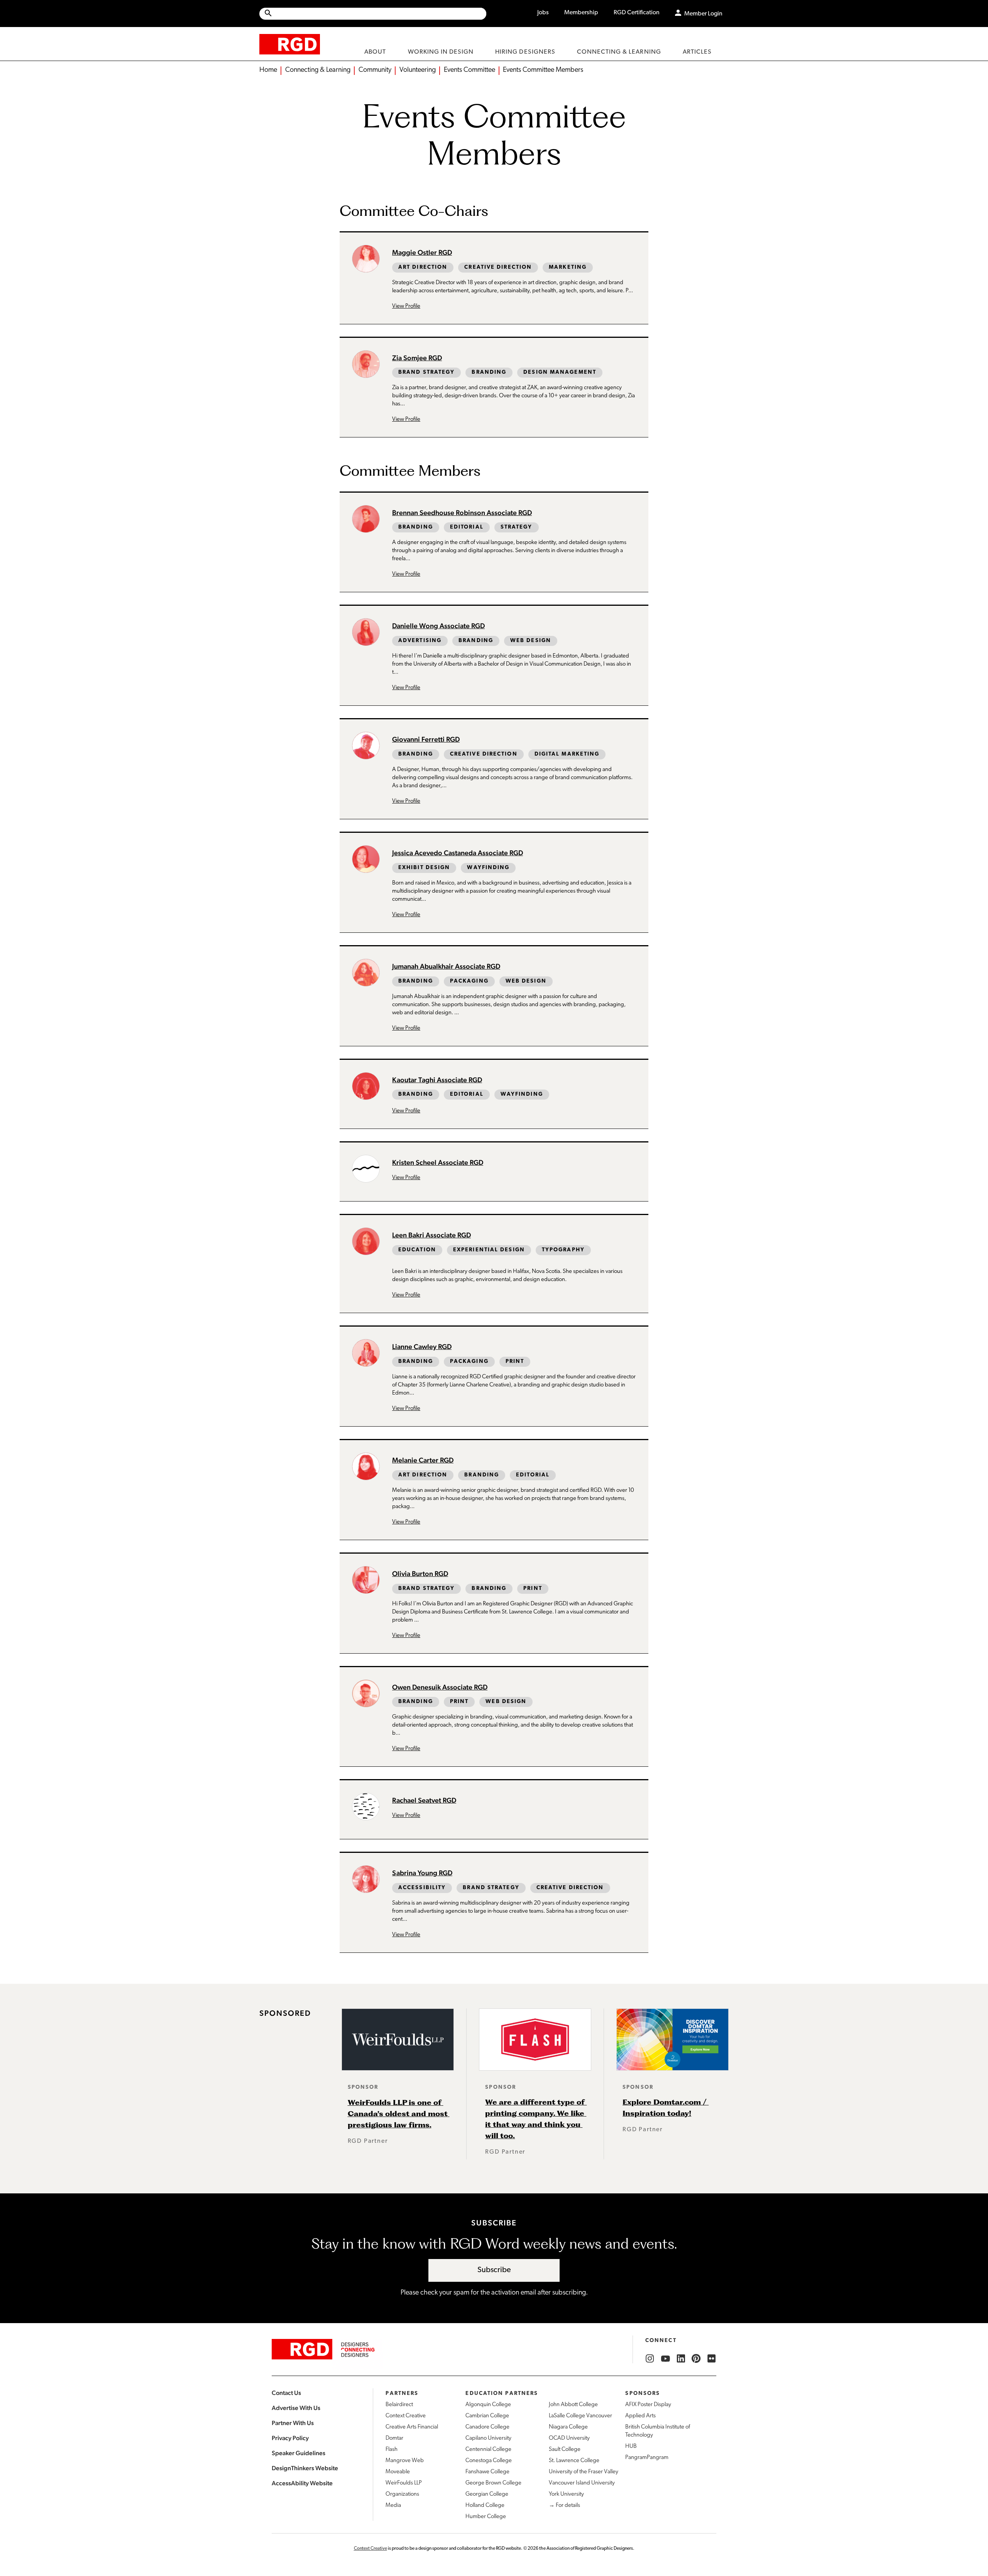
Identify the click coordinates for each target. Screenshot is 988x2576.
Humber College (486, 2517)
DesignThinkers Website (305, 2468)
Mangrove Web (405, 2461)
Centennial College (488, 2450)
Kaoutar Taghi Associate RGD (437, 1080)
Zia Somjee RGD (417, 358)
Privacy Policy (290, 2438)
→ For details (564, 2506)
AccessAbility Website (302, 2483)
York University (566, 2494)
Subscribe (494, 2270)
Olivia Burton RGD (420, 1574)
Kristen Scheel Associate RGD (438, 1162)
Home (268, 70)
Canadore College (487, 2427)
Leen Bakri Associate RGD (431, 1235)
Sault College (565, 2450)
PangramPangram (647, 2458)
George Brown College (493, 2483)
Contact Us (286, 2393)
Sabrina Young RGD (422, 1873)
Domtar (394, 2438)
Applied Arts (640, 2416)
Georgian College (487, 2494)
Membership (581, 13)
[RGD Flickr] (712, 2359)
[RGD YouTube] (665, 2359)
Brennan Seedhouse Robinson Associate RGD (462, 513)
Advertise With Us (296, 2408)
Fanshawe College (487, 2472)
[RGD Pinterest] (696, 2359)
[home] (290, 44)
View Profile (406, 306)
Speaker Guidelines (299, 2453)
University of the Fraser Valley (584, 2472)
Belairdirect (399, 2405)
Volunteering (418, 70)
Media (393, 2506)
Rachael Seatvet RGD (424, 1800)
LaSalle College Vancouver (580, 2416)
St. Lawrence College (574, 2461)
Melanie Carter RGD (423, 1460)
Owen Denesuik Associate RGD (440, 1687)
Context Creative (406, 2416)
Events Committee (469, 70)
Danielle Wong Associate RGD (438, 626)
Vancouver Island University (582, 2483)
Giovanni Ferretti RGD (426, 739)
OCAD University (569, 2438)
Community (375, 70)
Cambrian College (487, 2416)
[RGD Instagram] (650, 2359)
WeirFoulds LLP (404, 2483)
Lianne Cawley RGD (422, 1346)
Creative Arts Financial (412, 2427)
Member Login (703, 14)
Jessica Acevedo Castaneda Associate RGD (458, 853)
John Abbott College (573, 2405)
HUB (631, 2446)
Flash (392, 2450)
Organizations (402, 2494)
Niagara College (568, 2427)
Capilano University (488, 2438)
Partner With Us (293, 2423)
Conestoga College (489, 2461)
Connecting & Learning (318, 70)
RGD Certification (637, 13)
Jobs (543, 13)
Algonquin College (488, 2405)
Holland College (485, 2506)
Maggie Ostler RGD (422, 252)
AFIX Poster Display (648, 2405)
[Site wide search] (373, 14)
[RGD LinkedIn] (681, 2359)
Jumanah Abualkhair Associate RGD (446, 966)
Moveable (398, 2472)
